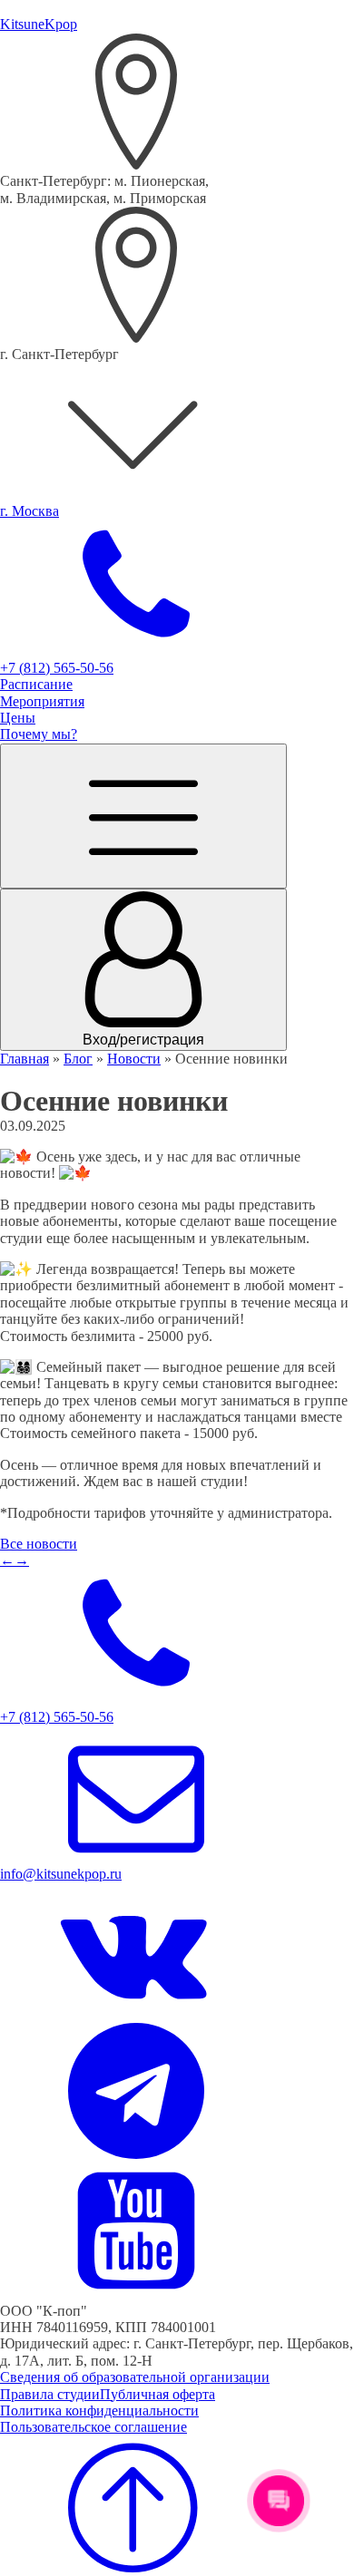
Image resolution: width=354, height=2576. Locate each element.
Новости (134, 1059)
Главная (25, 1059)
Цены (18, 718)
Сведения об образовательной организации (135, 2377)
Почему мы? (39, 734)
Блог (78, 1059)
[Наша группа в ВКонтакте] (136, 2013)
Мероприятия (42, 701)
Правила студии (50, 2394)
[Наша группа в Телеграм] (136, 2154)
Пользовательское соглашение (93, 2427)
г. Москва (29, 511)
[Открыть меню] (143, 816)
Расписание (36, 684)
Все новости (39, 1544)
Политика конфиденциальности (99, 2411)
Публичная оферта (157, 2394)
